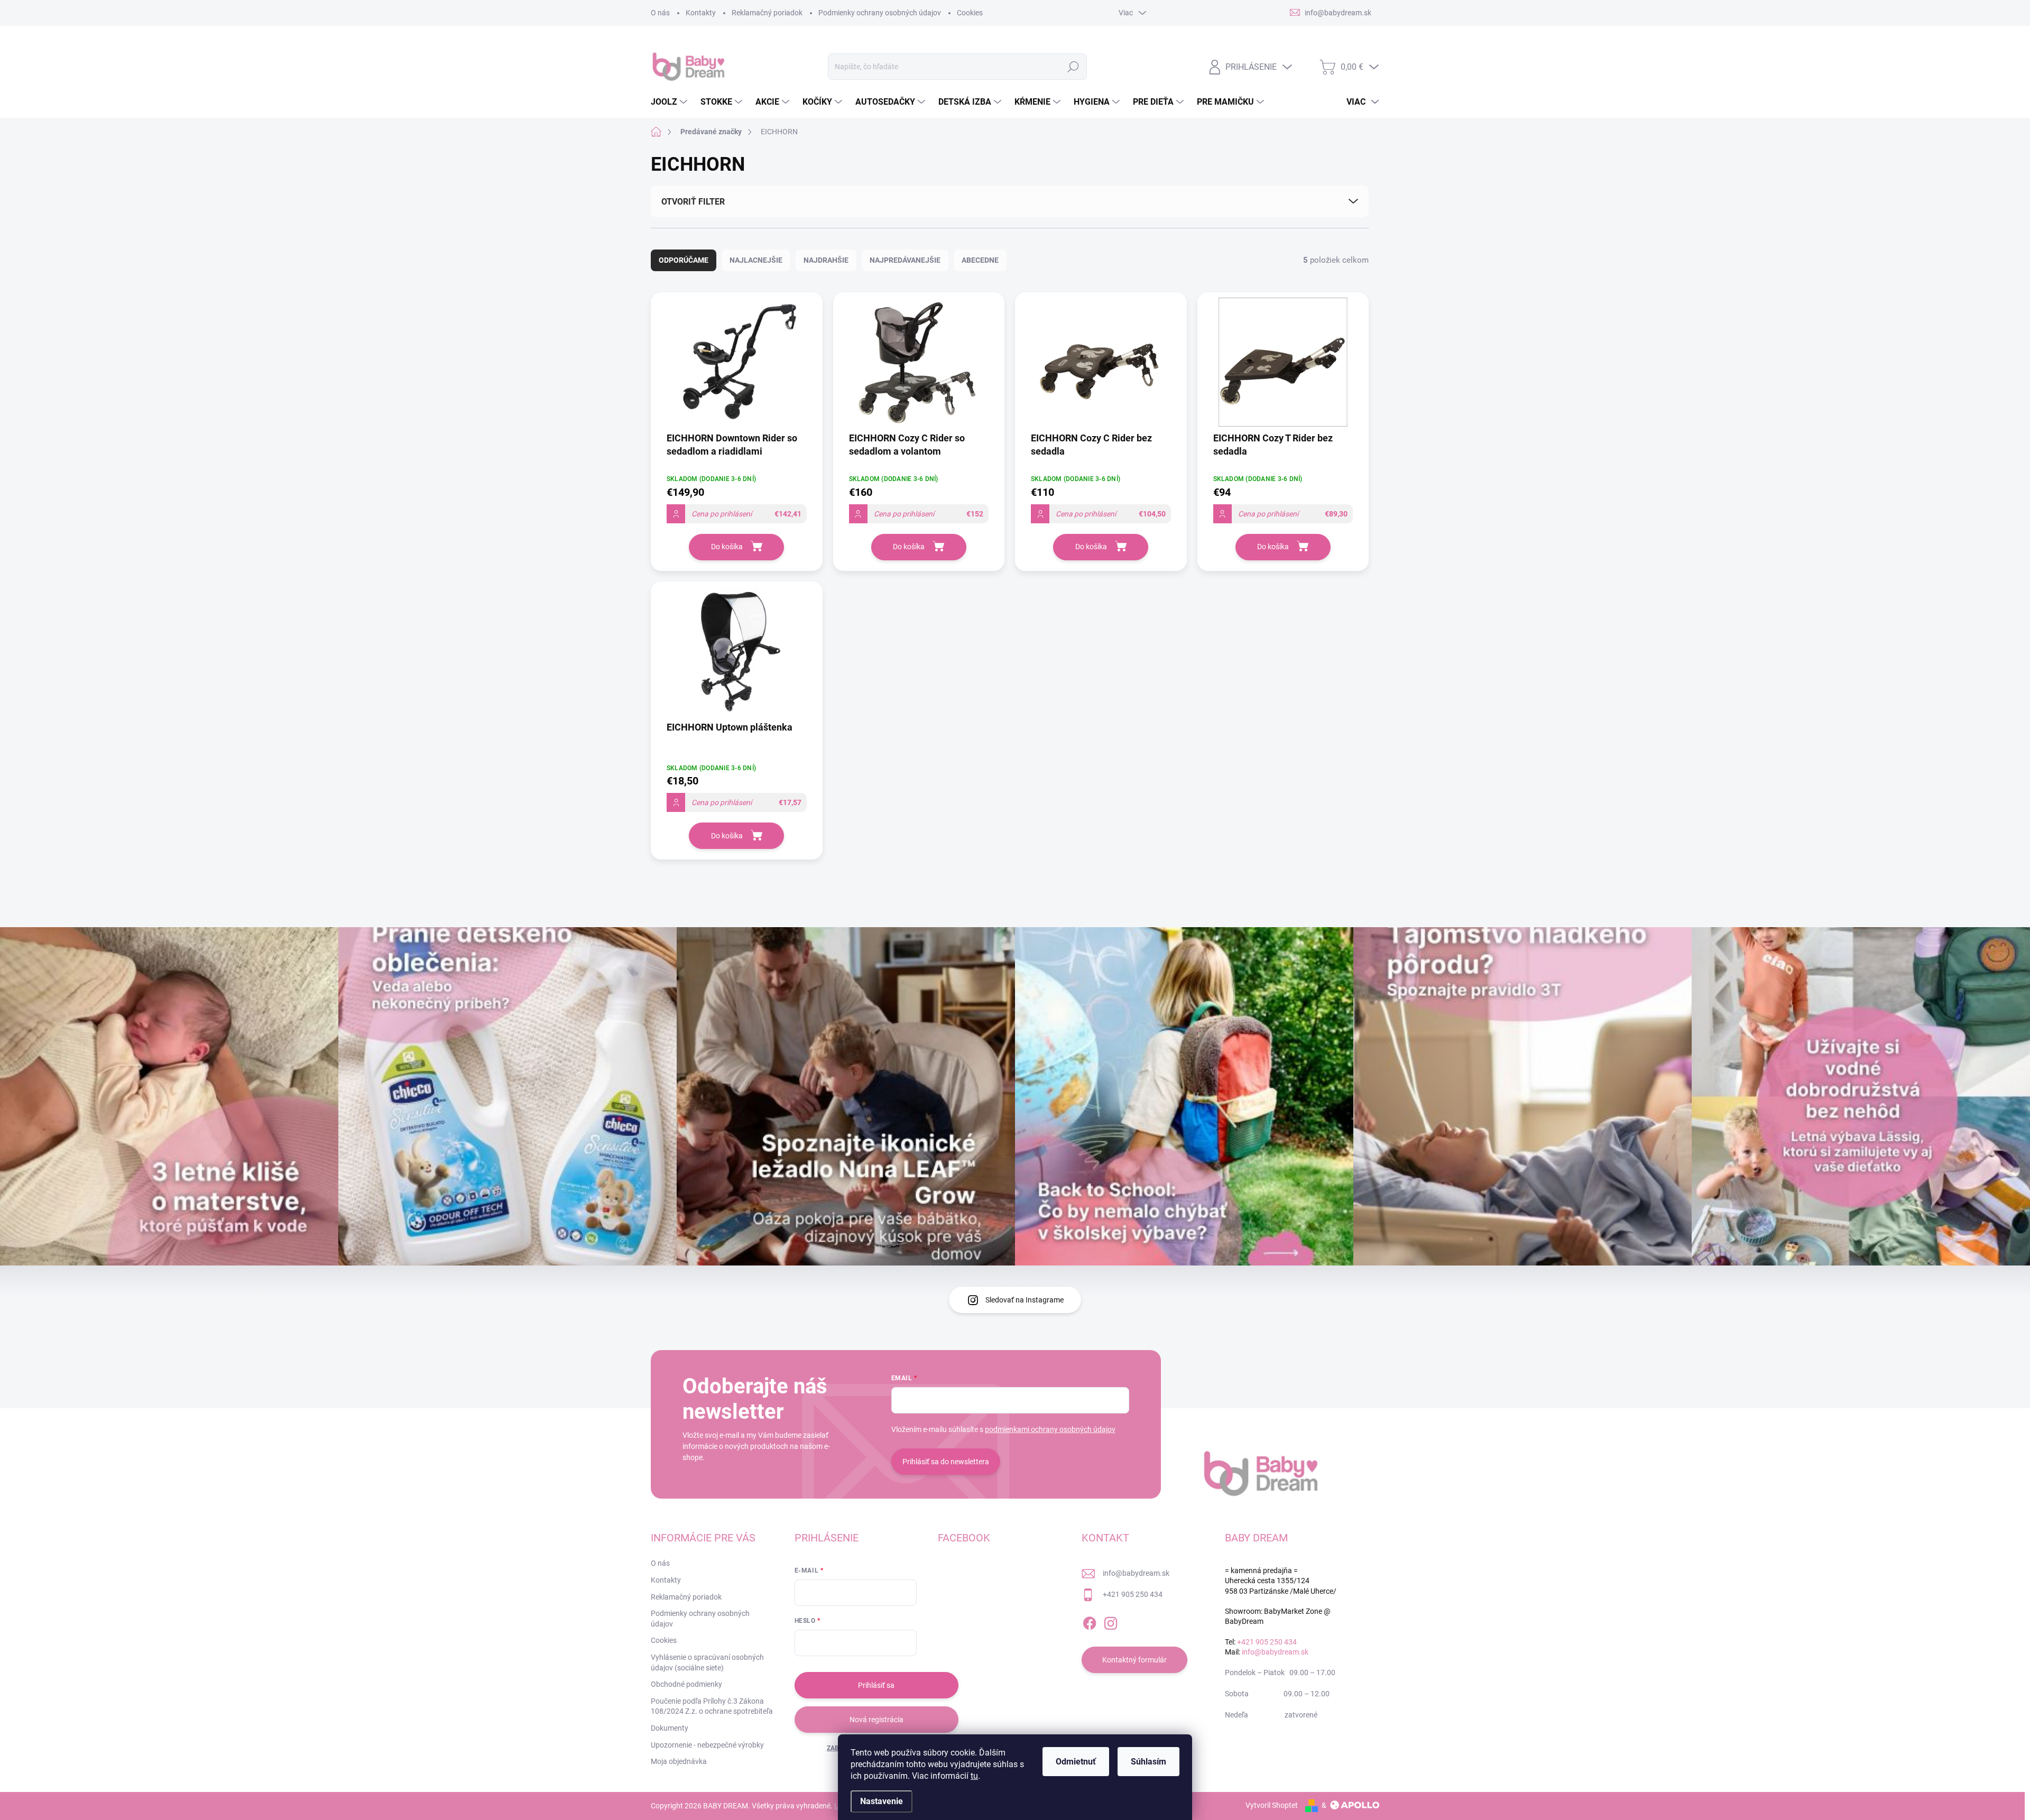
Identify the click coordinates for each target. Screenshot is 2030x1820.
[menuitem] (670, 102)
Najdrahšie (826, 260)
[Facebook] (1090, 1621)
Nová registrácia (876, 1720)
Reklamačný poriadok (767, 13)
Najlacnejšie (756, 260)
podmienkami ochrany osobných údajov (1050, 1429)
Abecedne (980, 260)
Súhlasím (1148, 1762)
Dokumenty (670, 1728)
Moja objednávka (679, 1761)
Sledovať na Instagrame (1025, 1300)
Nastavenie (882, 1801)
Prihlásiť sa (876, 1685)
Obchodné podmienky (686, 1684)
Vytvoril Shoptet (1272, 1805)
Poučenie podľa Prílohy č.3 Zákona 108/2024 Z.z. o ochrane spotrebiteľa (712, 1706)
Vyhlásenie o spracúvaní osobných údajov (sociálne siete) (707, 1662)
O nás (660, 13)
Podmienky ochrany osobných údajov (880, 13)
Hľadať (1073, 67)
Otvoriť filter (693, 202)
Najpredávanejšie (905, 260)
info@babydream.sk (1136, 1573)
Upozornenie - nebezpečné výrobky (707, 1745)
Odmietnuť (1076, 1762)
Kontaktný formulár (1134, 1660)
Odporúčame (684, 260)
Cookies (970, 13)
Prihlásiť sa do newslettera (946, 1462)
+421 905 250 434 (1133, 1594)
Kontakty (701, 13)
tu (974, 1776)
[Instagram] (1111, 1621)
